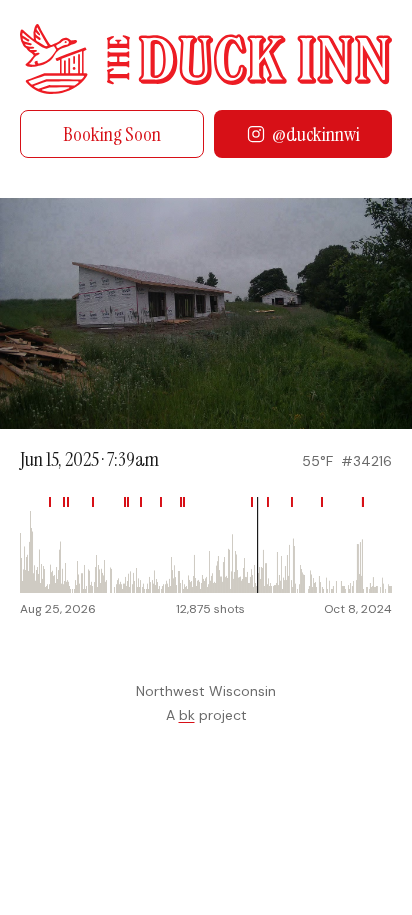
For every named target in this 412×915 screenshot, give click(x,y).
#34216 (366, 461)
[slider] (206, 545)
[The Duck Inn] (206, 59)
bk (187, 715)
